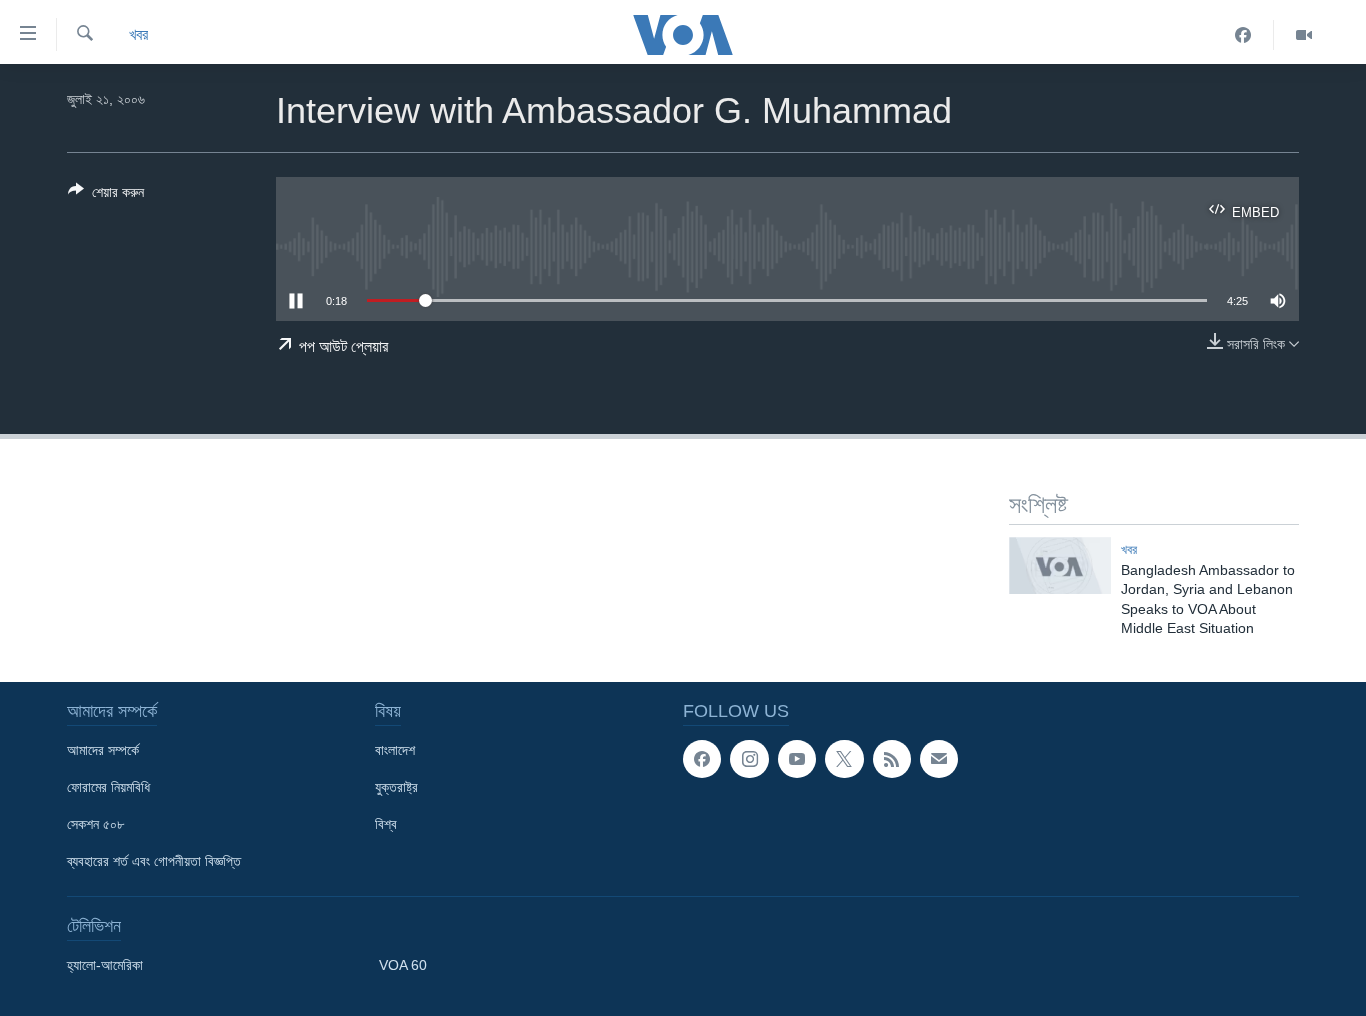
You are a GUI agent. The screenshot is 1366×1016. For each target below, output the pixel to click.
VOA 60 (403, 965)
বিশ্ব (386, 824)
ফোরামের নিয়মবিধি (108, 787)
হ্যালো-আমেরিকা (105, 965)
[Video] (1304, 35)
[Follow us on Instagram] (749, 759)
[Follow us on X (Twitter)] (844, 759)
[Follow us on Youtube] (797, 759)
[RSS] (892, 759)
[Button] (106, 195)
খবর (138, 34)
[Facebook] (1243, 35)
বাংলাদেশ (395, 750)
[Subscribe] (939, 759)
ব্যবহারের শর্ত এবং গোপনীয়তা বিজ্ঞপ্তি (154, 861)
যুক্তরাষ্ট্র (396, 787)
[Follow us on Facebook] (702, 759)
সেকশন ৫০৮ (95, 824)
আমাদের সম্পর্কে (103, 750)
